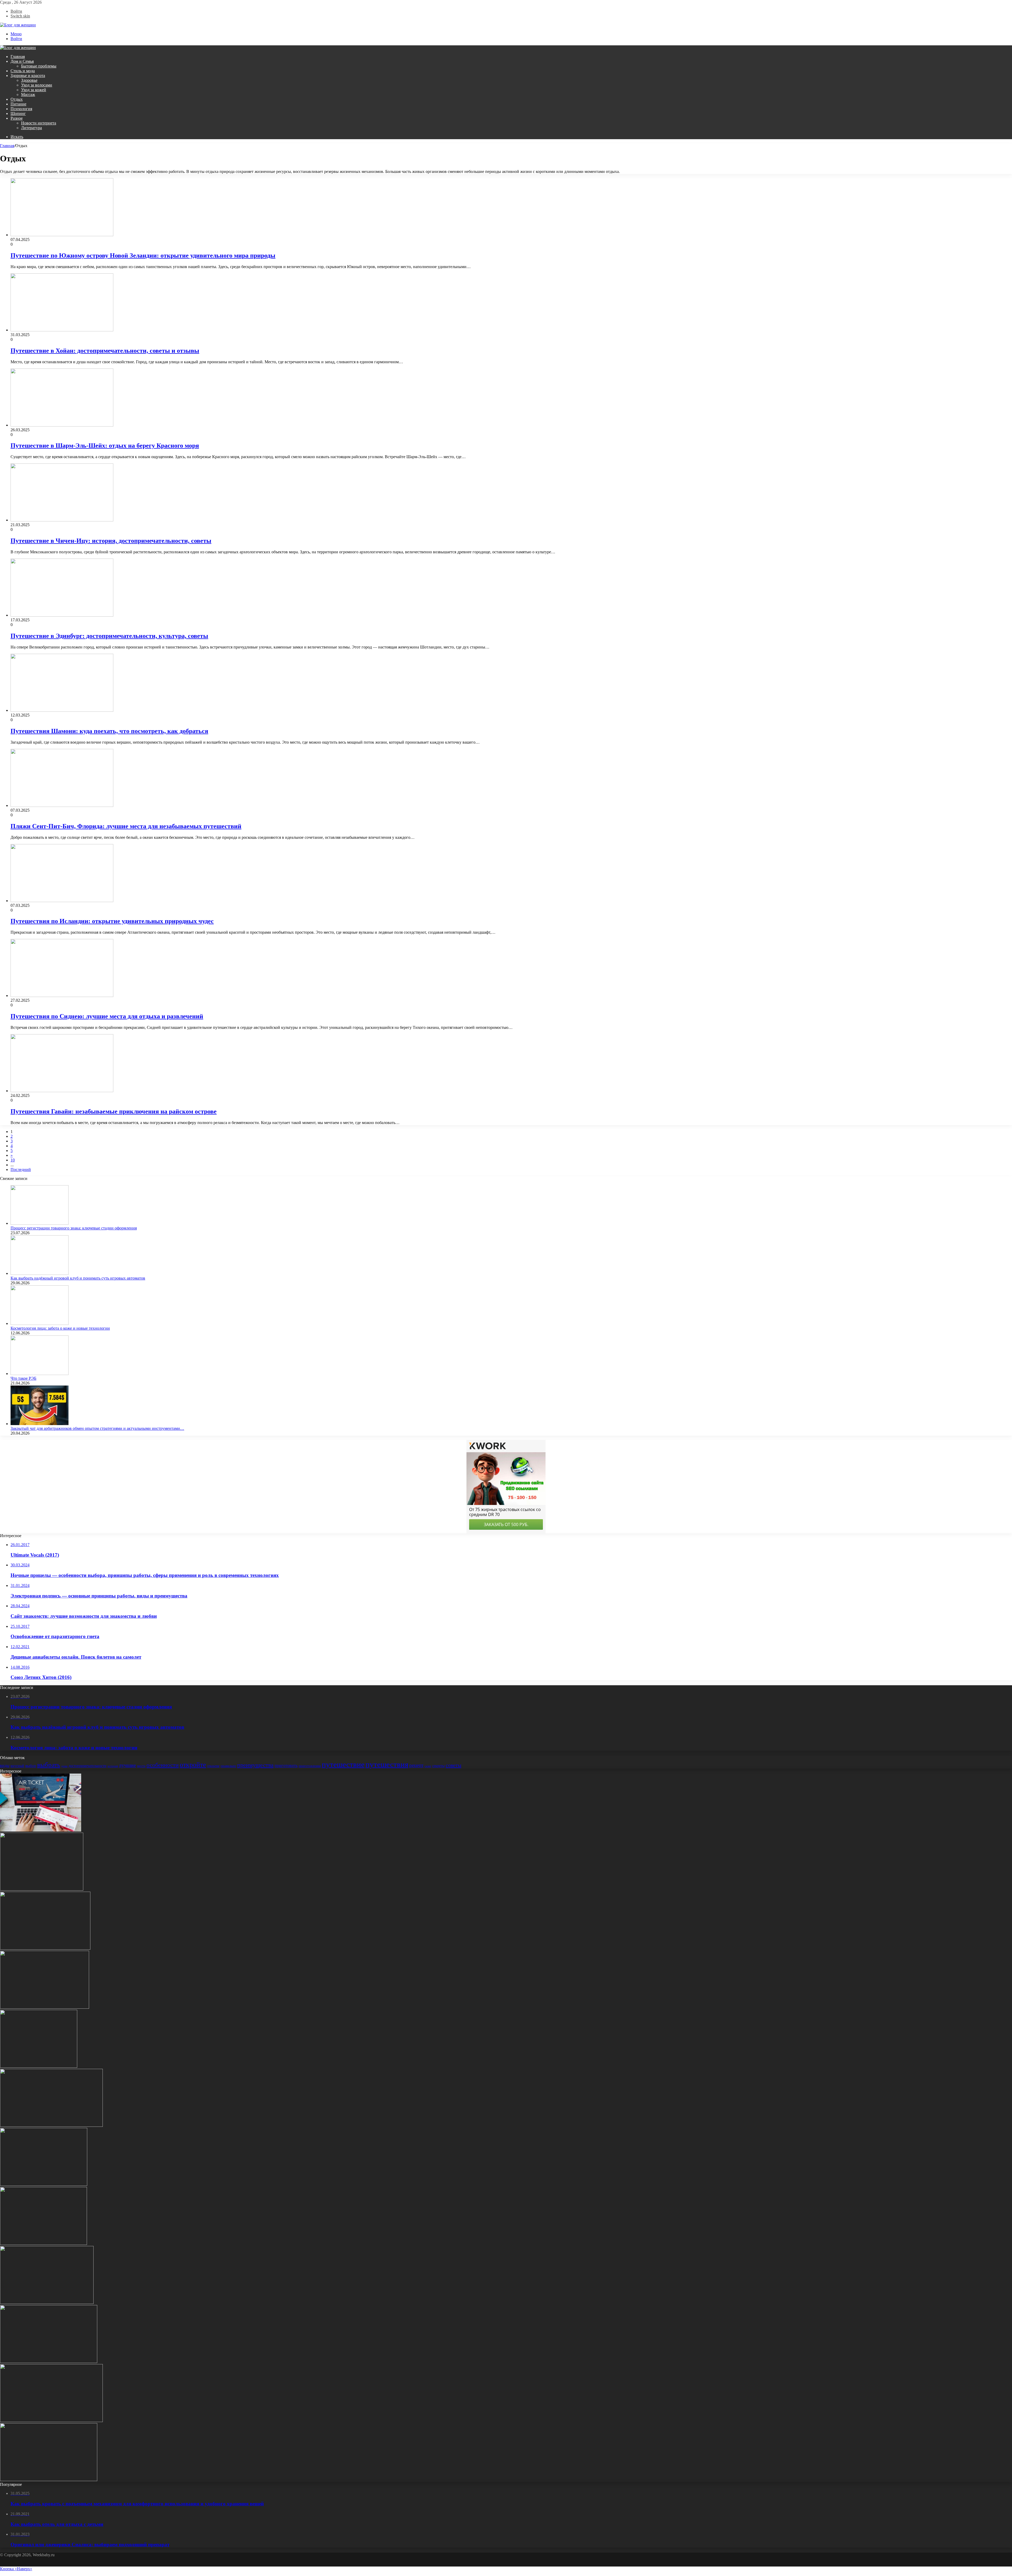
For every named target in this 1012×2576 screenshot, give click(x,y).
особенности (163, 1765)
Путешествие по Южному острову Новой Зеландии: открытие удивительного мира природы (143, 255)
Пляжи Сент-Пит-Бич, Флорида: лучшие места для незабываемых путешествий (126, 826)
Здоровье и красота (28, 76)
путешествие (343, 1764)
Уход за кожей (34, 90)
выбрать (49, 1765)
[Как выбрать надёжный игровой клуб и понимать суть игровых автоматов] (40, 1273)
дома (64, 1766)
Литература (31, 128)
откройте (193, 1765)
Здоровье (29, 80)
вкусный (17, 1766)
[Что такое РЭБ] (40, 1374)
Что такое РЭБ (23, 1378)
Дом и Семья (22, 61)
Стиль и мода (23, 71)
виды (5, 1766)
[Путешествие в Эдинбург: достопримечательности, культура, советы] (62, 615)
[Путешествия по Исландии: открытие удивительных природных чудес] (62, 901)
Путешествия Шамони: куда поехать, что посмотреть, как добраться (109, 731)
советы (453, 1765)
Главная (18, 57)
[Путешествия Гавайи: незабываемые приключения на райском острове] (62, 1091)
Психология (21, 109)
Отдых (17, 99)
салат (428, 1766)
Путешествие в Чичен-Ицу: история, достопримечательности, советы (111, 541)
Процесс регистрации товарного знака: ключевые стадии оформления (74, 1228)
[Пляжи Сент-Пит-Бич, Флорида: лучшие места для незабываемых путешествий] (62, 805)
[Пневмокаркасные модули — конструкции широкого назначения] (45, 1948)
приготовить (286, 1766)
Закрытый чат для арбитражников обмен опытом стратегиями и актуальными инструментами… (97, 1428)
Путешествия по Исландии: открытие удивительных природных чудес (112, 921)
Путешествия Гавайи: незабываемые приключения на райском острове (114, 1111)
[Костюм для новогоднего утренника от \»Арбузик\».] (49, 2362)
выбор (31, 1766)
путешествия (387, 1764)
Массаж (28, 95)
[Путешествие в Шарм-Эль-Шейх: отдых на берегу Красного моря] (62, 425)
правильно (228, 1766)
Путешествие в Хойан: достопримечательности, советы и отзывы (105, 351)
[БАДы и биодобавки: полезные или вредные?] (47, 2303)
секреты (438, 1766)
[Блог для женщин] (18, 25)
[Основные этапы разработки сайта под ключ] (49, 2480)
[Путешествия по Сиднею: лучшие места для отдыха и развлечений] (62, 996)
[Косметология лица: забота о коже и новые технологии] (40, 1323)
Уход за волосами (37, 85)
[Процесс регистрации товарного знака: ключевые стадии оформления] (40, 1223)
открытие (213, 1766)
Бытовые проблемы (39, 66)
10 (13, 1160)
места (141, 1766)
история (113, 1766)
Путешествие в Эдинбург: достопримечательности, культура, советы (109, 636)
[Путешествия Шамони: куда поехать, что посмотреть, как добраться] (62, 710)
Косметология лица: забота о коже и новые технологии (60, 1328)
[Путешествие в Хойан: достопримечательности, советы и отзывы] (62, 330)
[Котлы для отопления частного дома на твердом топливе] (39, 2066)
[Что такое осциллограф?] (45, 2007)
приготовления (310, 1766)
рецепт (416, 1765)
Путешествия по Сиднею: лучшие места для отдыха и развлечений (107, 1016)
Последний (21, 1170)
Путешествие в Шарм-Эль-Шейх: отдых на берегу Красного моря (105, 446)
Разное (17, 118)
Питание (18, 104)
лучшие (127, 1765)
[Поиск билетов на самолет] (41, 1830)
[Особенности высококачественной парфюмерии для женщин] (44, 2184)
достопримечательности (87, 1766)
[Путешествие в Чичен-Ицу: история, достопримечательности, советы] (62, 520)
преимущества (255, 1765)
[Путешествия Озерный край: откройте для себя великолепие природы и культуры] (43, 2243)
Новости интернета (39, 123)
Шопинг (18, 113)
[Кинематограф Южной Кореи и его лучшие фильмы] (51, 2125)
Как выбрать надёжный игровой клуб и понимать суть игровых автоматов (78, 1278)
